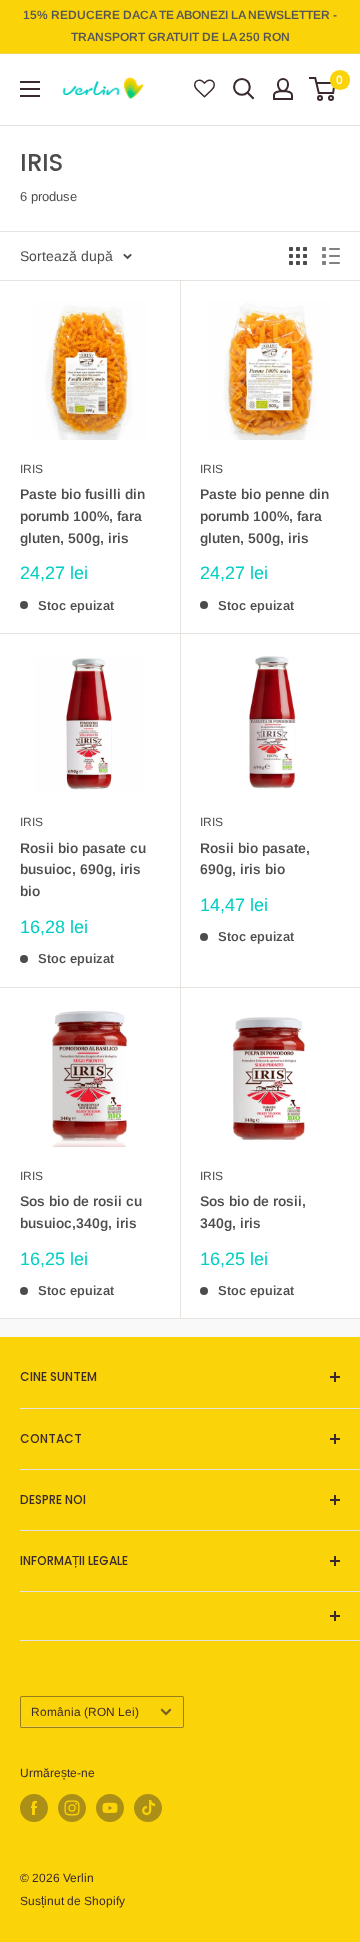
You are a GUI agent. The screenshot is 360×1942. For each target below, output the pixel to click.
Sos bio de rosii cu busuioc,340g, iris (81, 1212)
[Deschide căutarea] (244, 89)
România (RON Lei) (85, 1712)
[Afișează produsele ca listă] (331, 256)
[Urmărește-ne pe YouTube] (110, 1808)
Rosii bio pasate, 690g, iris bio (255, 859)
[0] (323, 89)
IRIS (31, 469)
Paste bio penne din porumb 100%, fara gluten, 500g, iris (264, 515)
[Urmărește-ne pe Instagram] (72, 1808)
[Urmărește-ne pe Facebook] (34, 1808)
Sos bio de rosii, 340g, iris (253, 1212)
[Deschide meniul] (30, 89)
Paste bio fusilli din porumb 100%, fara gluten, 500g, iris (82, 515)
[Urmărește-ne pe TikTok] (148, 1808)
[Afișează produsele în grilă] (298, 256)
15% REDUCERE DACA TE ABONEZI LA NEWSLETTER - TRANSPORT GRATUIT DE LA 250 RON (180, 26)
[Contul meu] (283, 89)
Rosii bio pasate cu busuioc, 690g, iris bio (83, 869)
